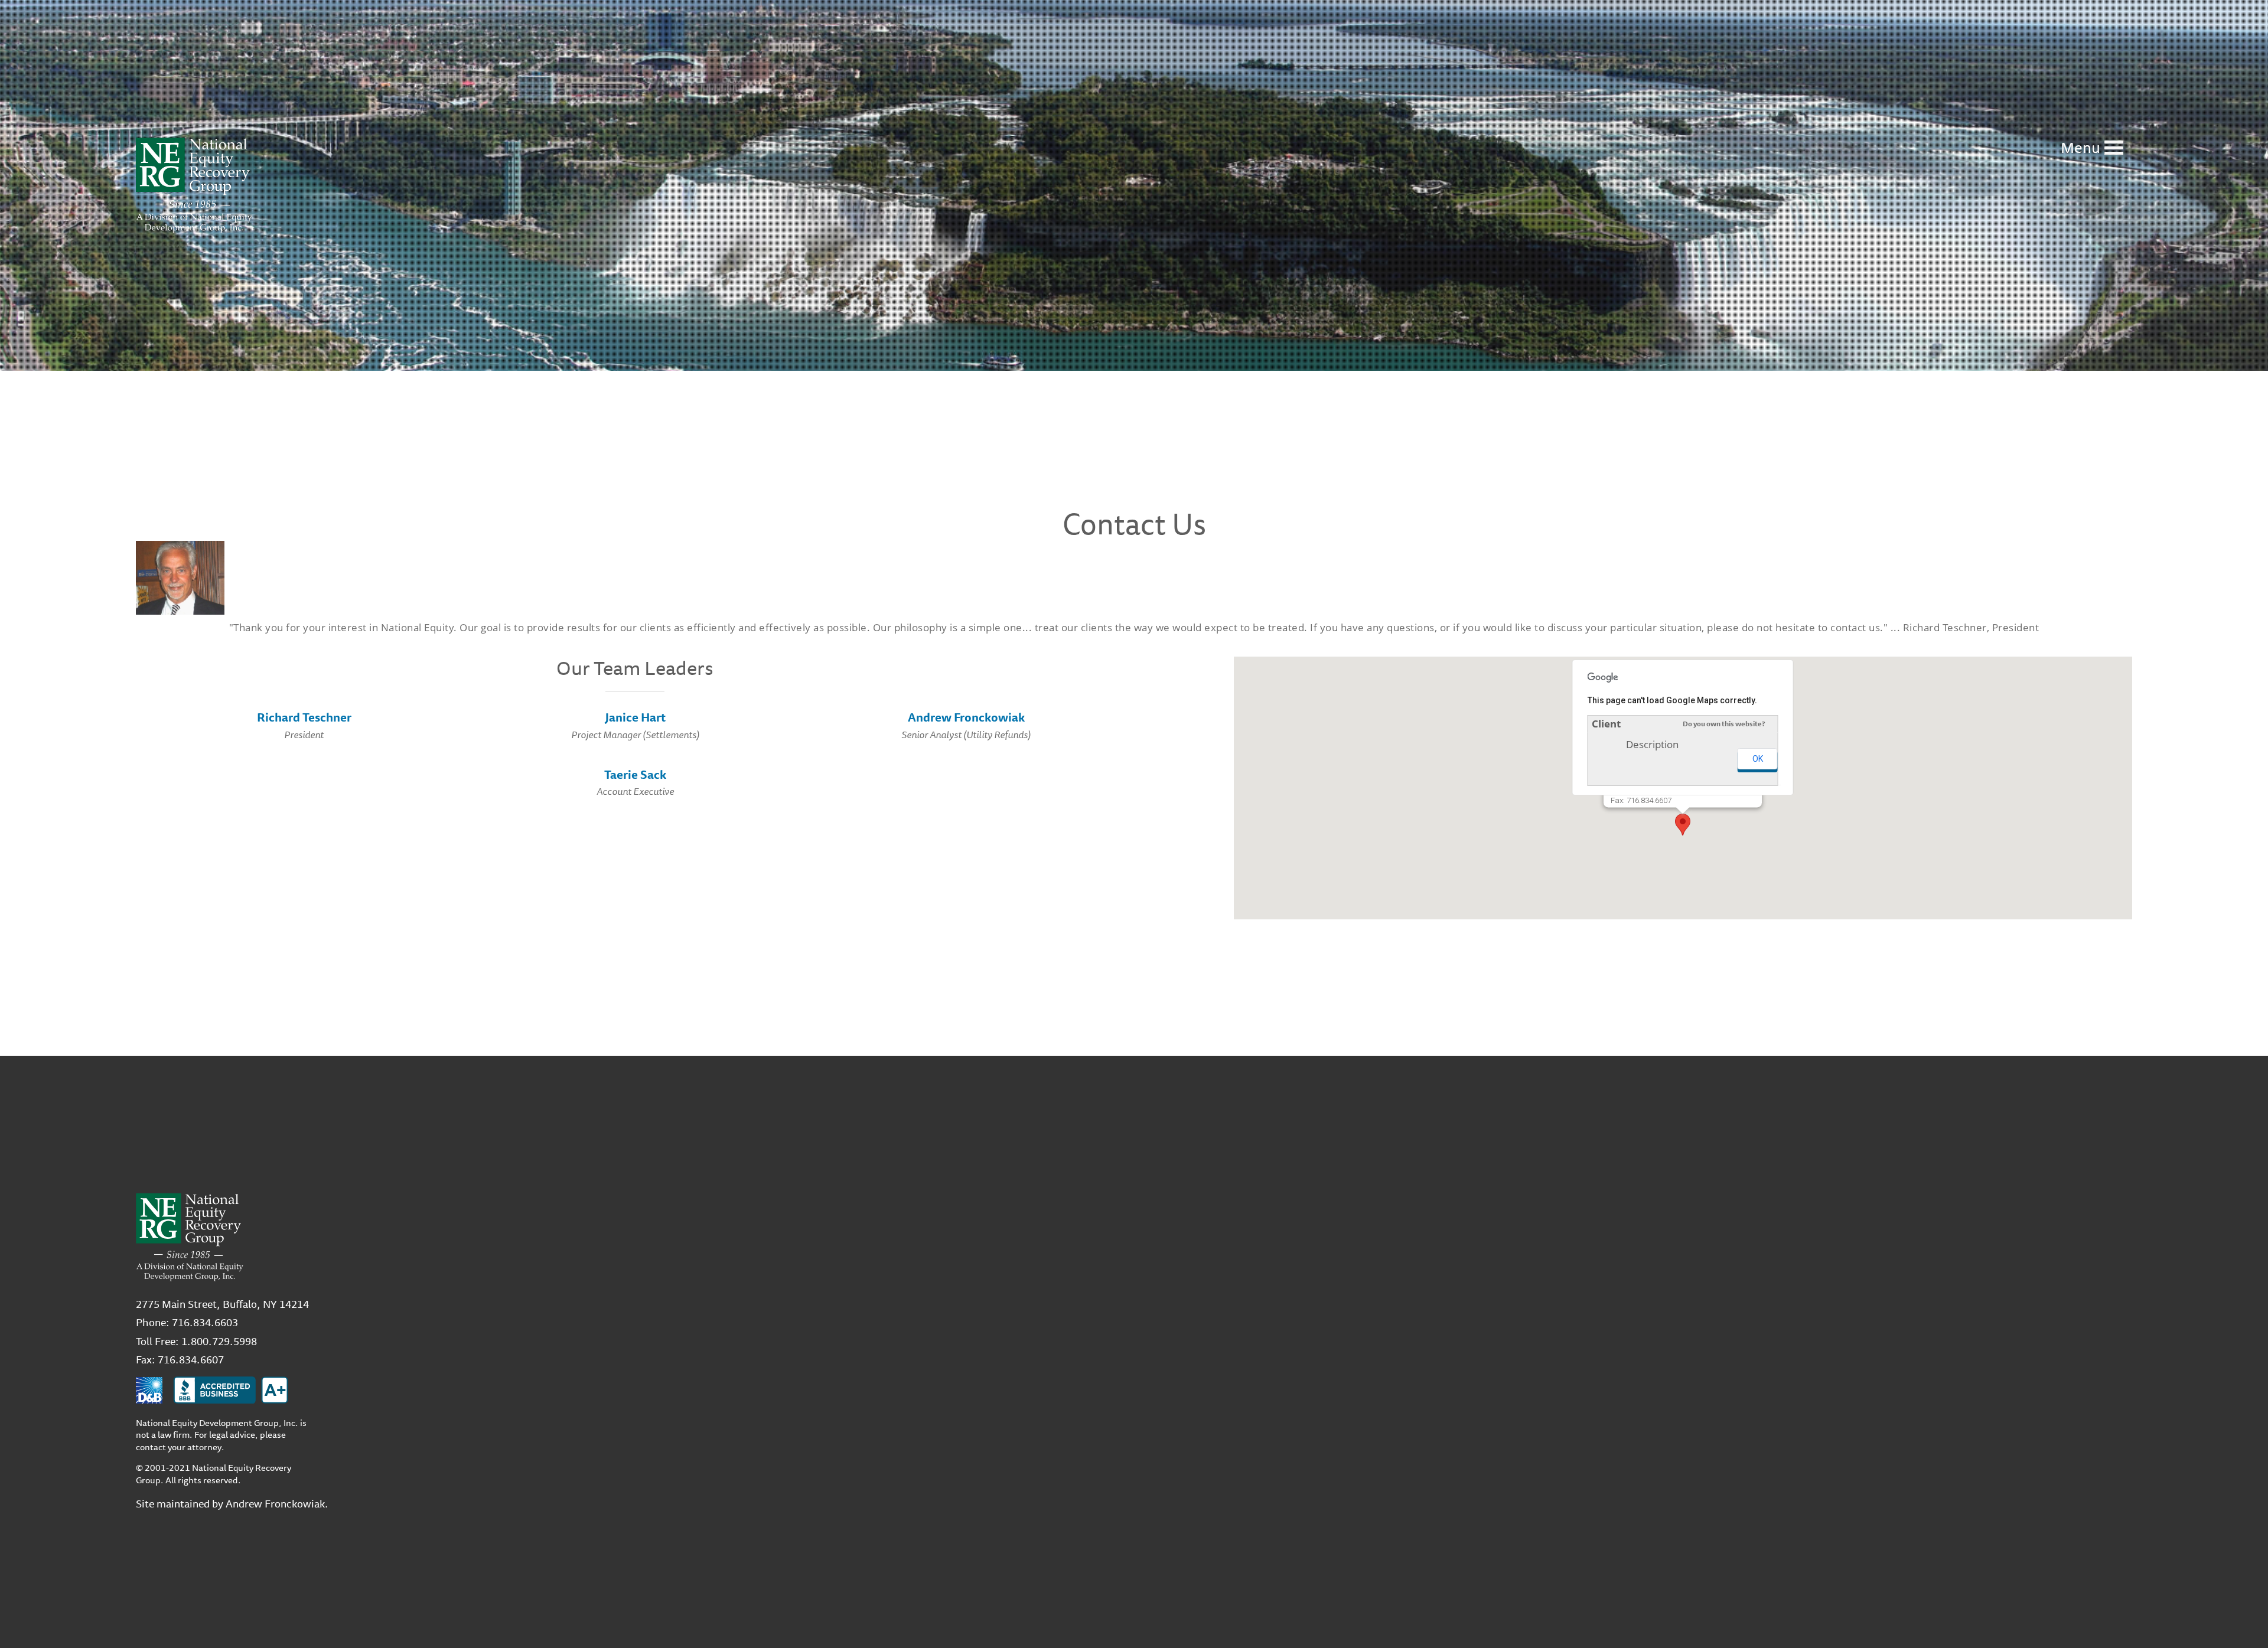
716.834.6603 (205, 1322)
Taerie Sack (635, 774)
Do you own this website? (1724, 724)
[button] (1683, 825)
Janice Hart (635, 717)
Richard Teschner (304, 717)
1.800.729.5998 (219, 1341)
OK (1758, 759)
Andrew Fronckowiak (966, 717)
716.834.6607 (191, 1359)
